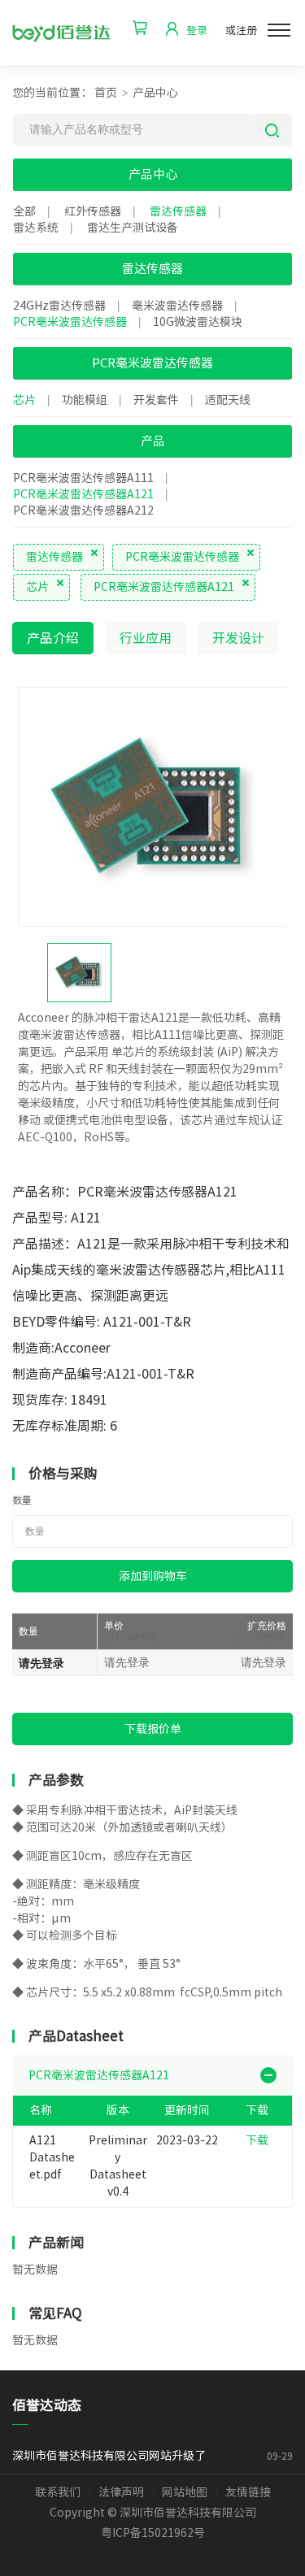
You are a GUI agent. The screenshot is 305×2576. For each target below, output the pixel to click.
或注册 (241, 30)
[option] (153, 806)
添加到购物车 (153, 1576)
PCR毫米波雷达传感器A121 (83, 494)
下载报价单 (153, 1729)
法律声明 (121, 2492)
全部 (24, 211)
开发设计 (238, 638)
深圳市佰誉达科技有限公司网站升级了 (112, 2456)
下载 (257, 2140)
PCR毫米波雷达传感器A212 (83, 510)
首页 (106, 93)
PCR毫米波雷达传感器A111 (83, 478)
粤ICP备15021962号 (153, 2533)
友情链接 (248, 2492)
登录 (197, 30)
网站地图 (185, 2492)
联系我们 (58, 2492)
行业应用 (146, 638)
